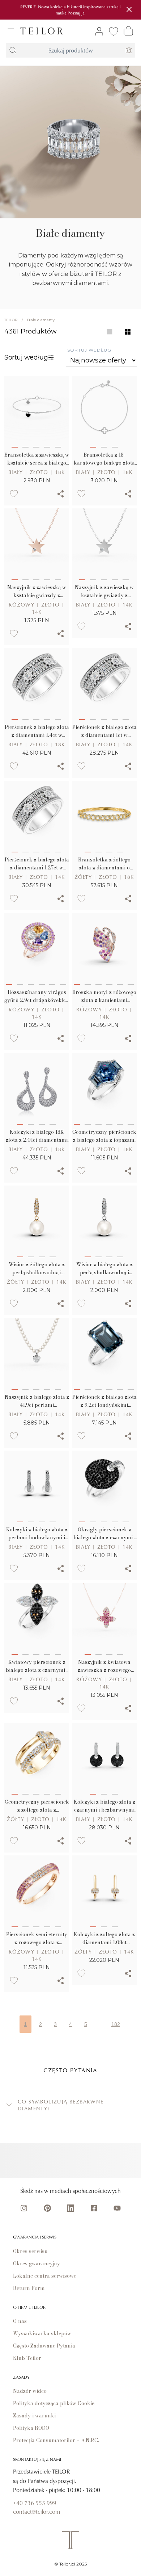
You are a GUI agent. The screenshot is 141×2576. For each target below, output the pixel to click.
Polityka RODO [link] (31, 2428)
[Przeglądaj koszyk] (128, 31)
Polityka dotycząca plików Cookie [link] (54, 2403)
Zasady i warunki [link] (34, 2416)
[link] (42, 31)
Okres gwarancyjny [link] (37, 2264)
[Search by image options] (129, 50)
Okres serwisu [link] (30, 2251)
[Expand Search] (13, 50)
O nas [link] (20, 2321)
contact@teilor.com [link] (37, 2512)
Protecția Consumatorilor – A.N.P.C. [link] (56, 2440)
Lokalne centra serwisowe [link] (45, 2276)
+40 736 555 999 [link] (35, 2503)
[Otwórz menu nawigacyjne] (11, 31)
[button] (70, 2105)
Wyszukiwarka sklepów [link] (42, 2333)
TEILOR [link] (11, 320)
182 (116, 2024)
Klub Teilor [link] (27, 2358)
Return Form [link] (29, 2288)
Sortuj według (89, 350)
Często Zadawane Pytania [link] (44, 2346)
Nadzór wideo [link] (30, 2391)
